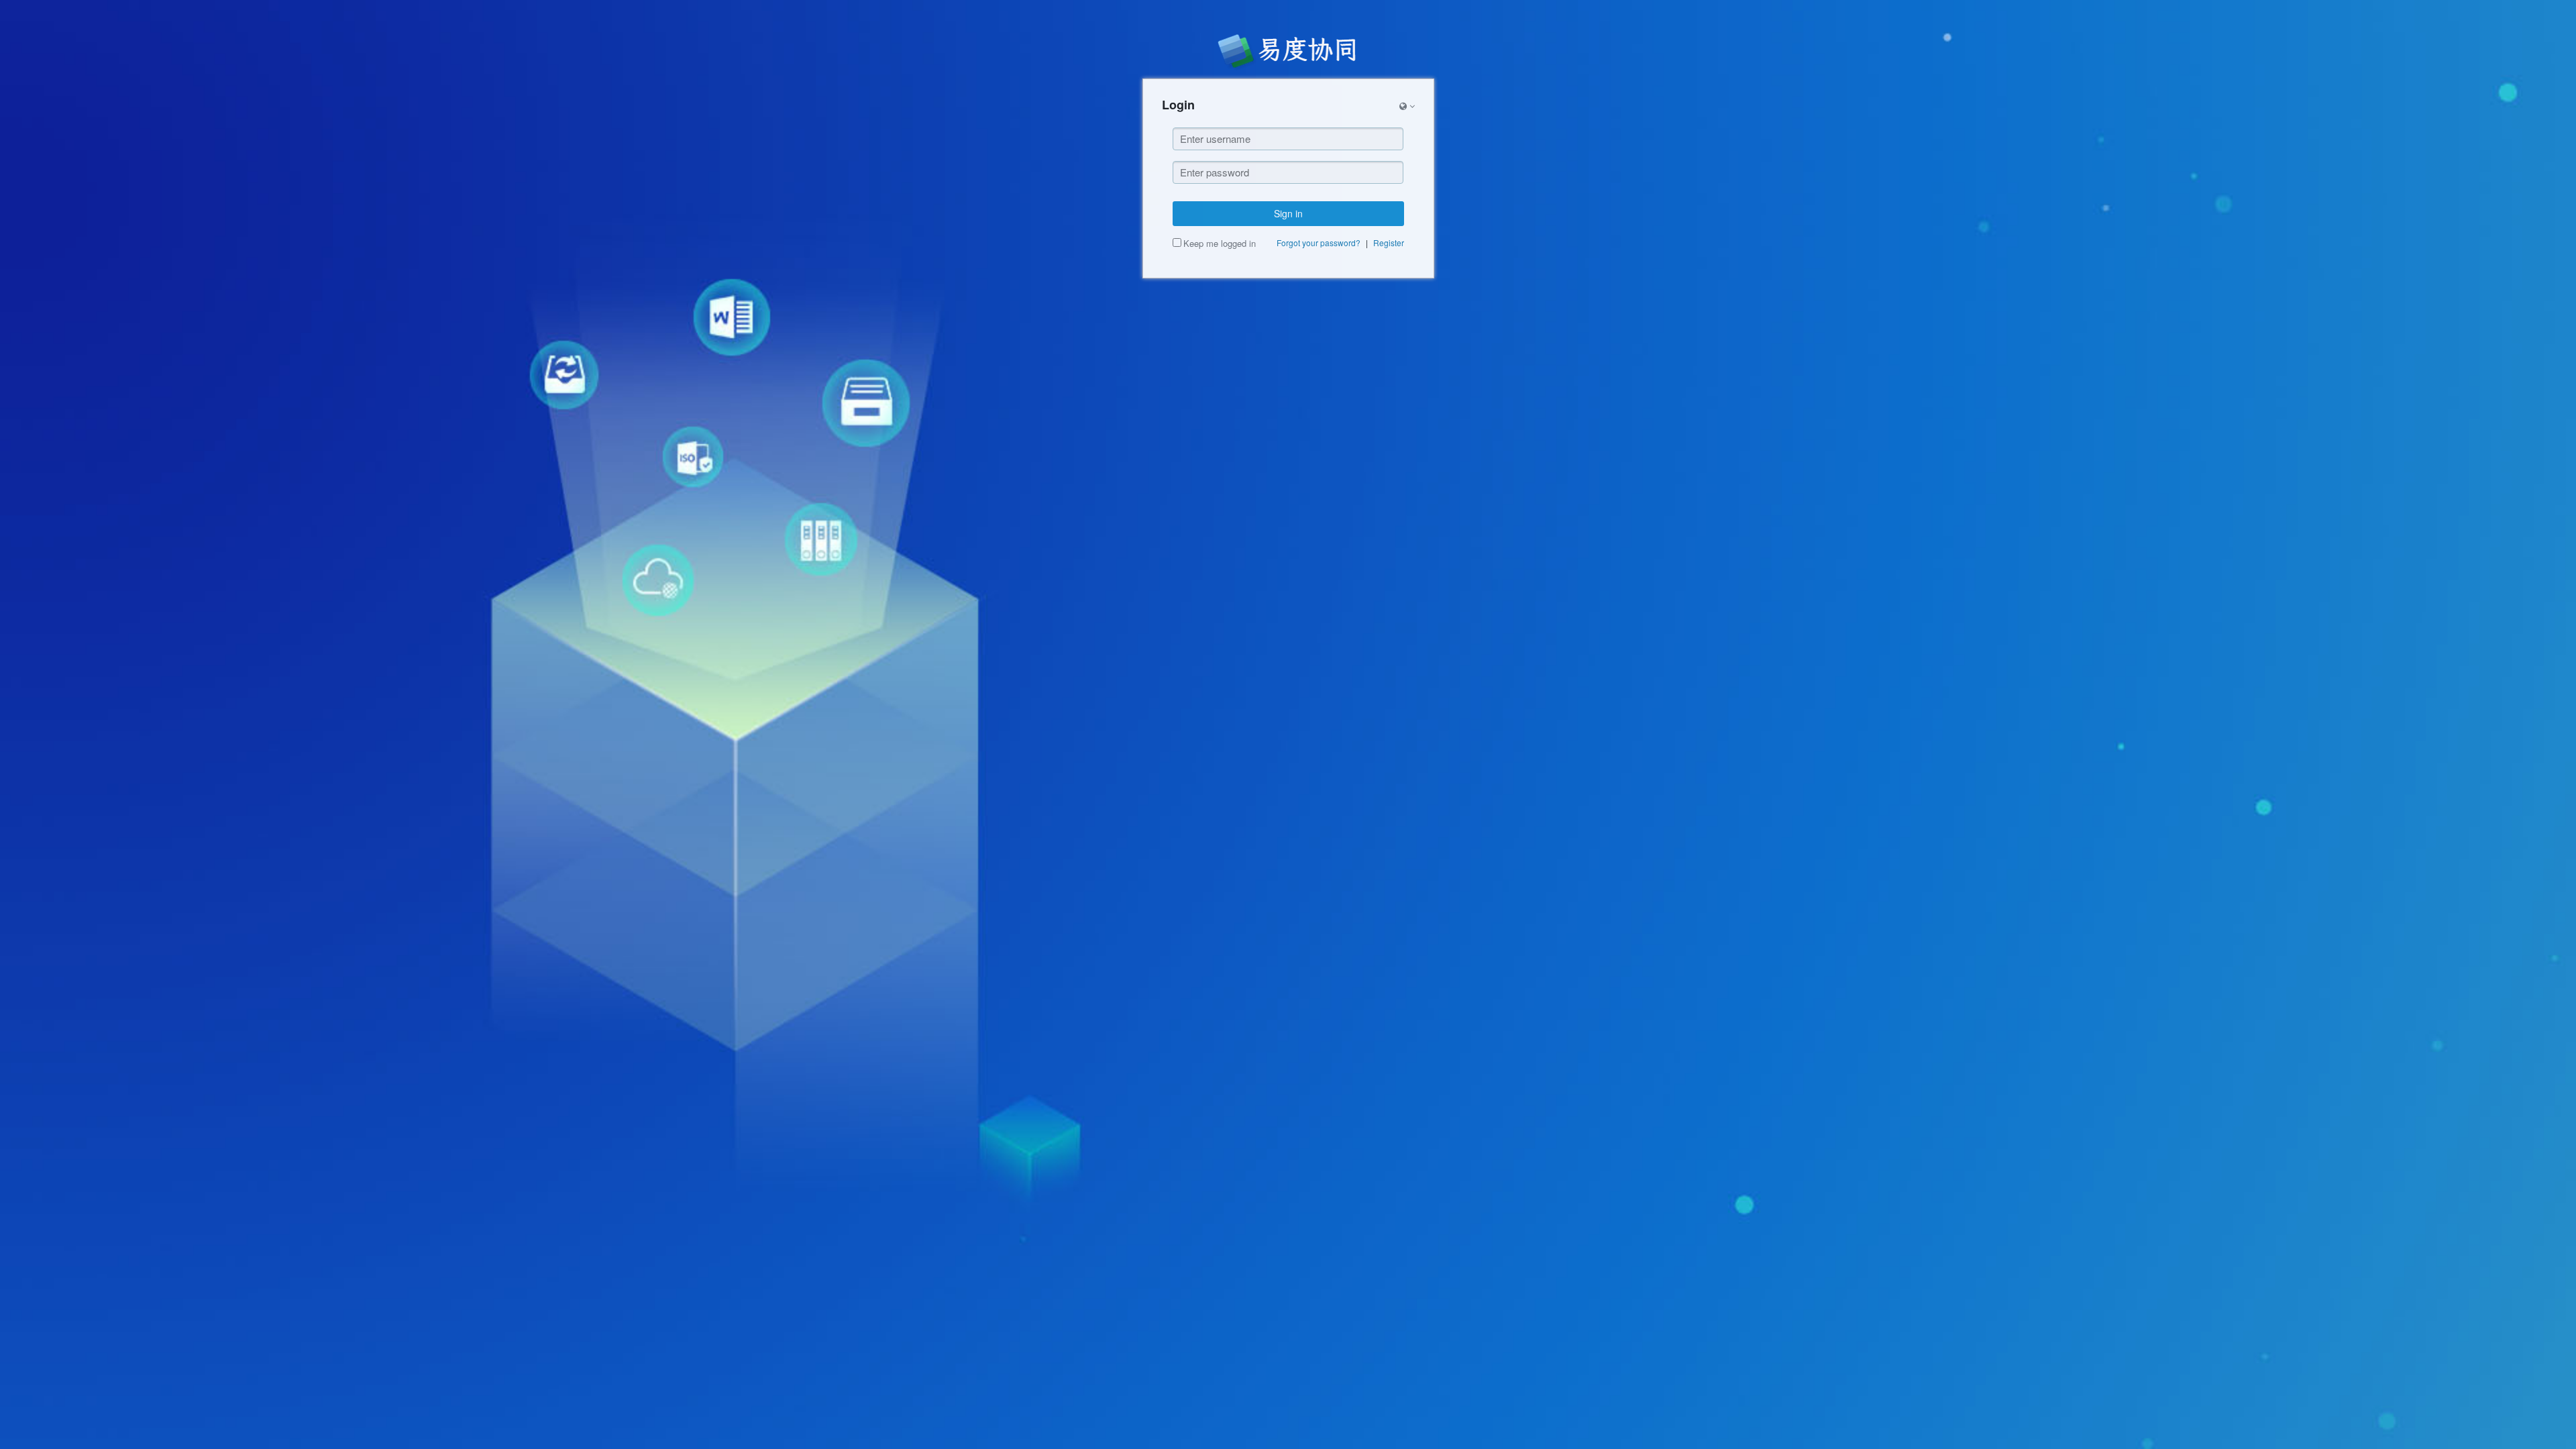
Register (1389, 243)
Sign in (1288, 213)
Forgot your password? (1319, 243)
